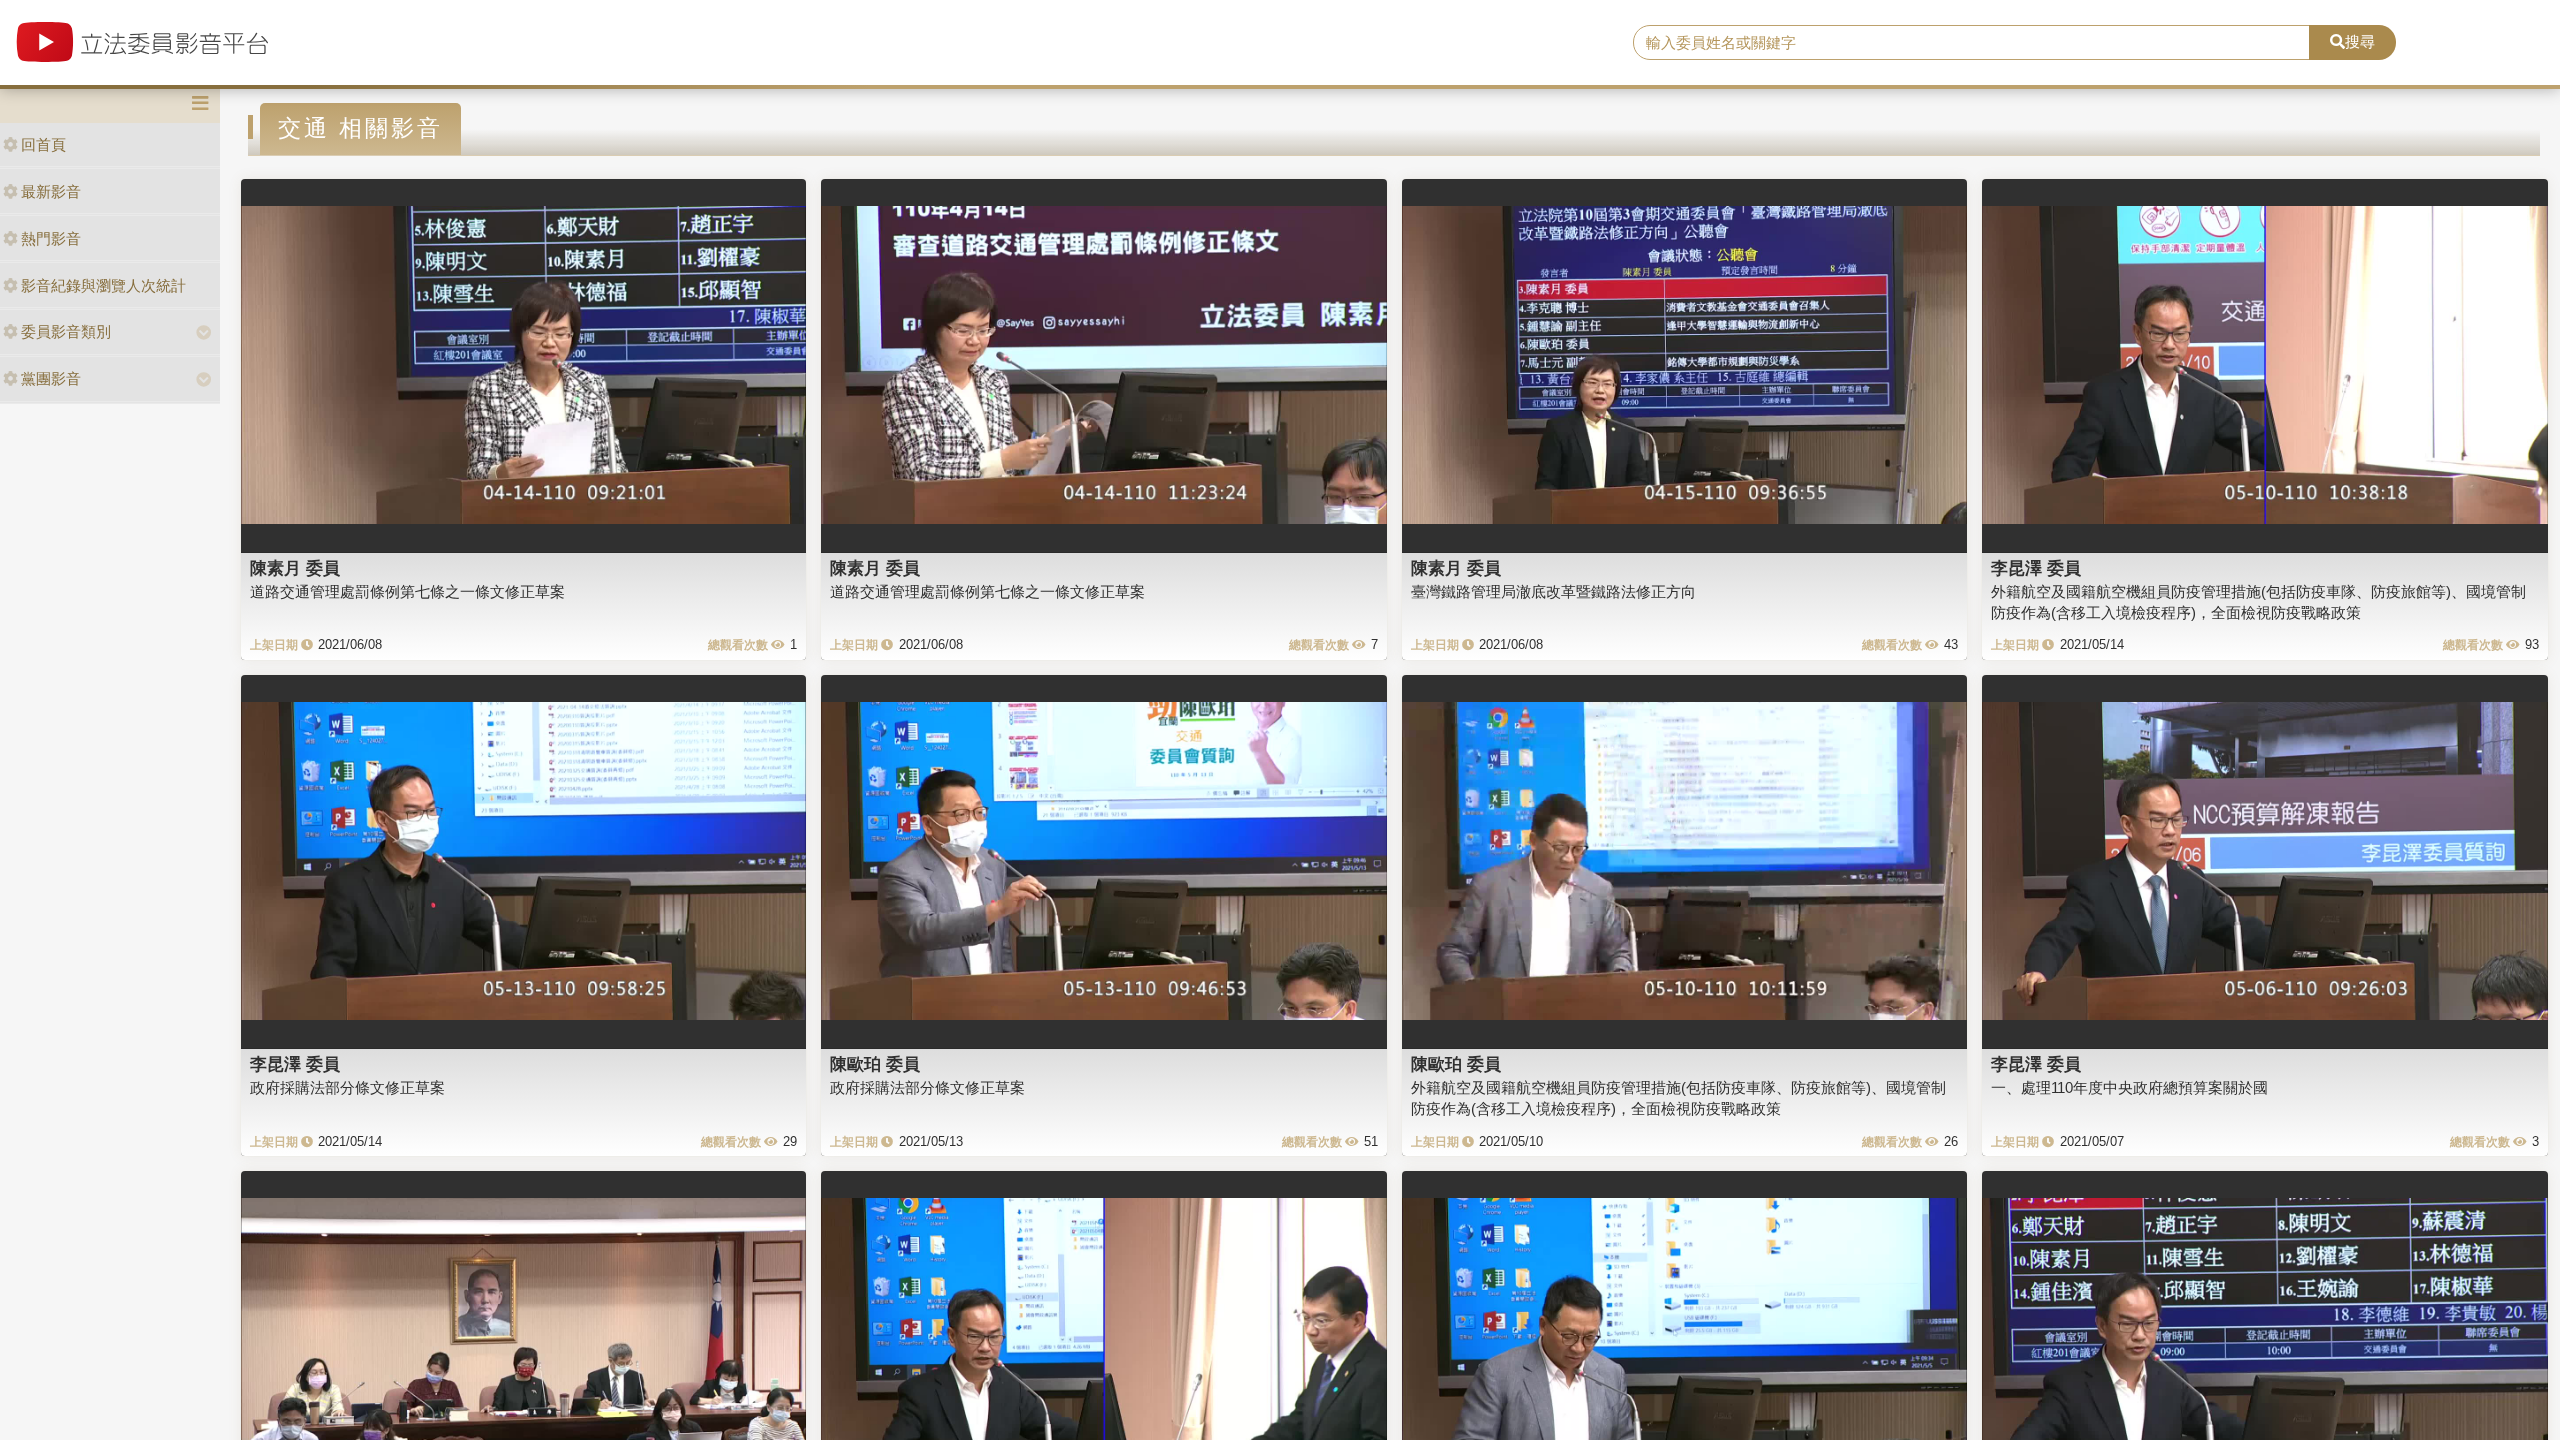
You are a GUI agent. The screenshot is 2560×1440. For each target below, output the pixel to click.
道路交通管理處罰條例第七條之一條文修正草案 (407, 591)
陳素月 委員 (295, 568)
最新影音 (51, 191)
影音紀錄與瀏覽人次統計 (103, 285)
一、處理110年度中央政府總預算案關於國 (2129, 1087)
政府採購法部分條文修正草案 (347, 1087)
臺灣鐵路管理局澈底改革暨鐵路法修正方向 (1553, 591)
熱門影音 (51, 238)
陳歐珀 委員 (875, 1064)
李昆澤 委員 (2036, 568)
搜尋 (2360, 41)
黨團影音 (51, 378)
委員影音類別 (66, 331)
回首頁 (43, 144)
